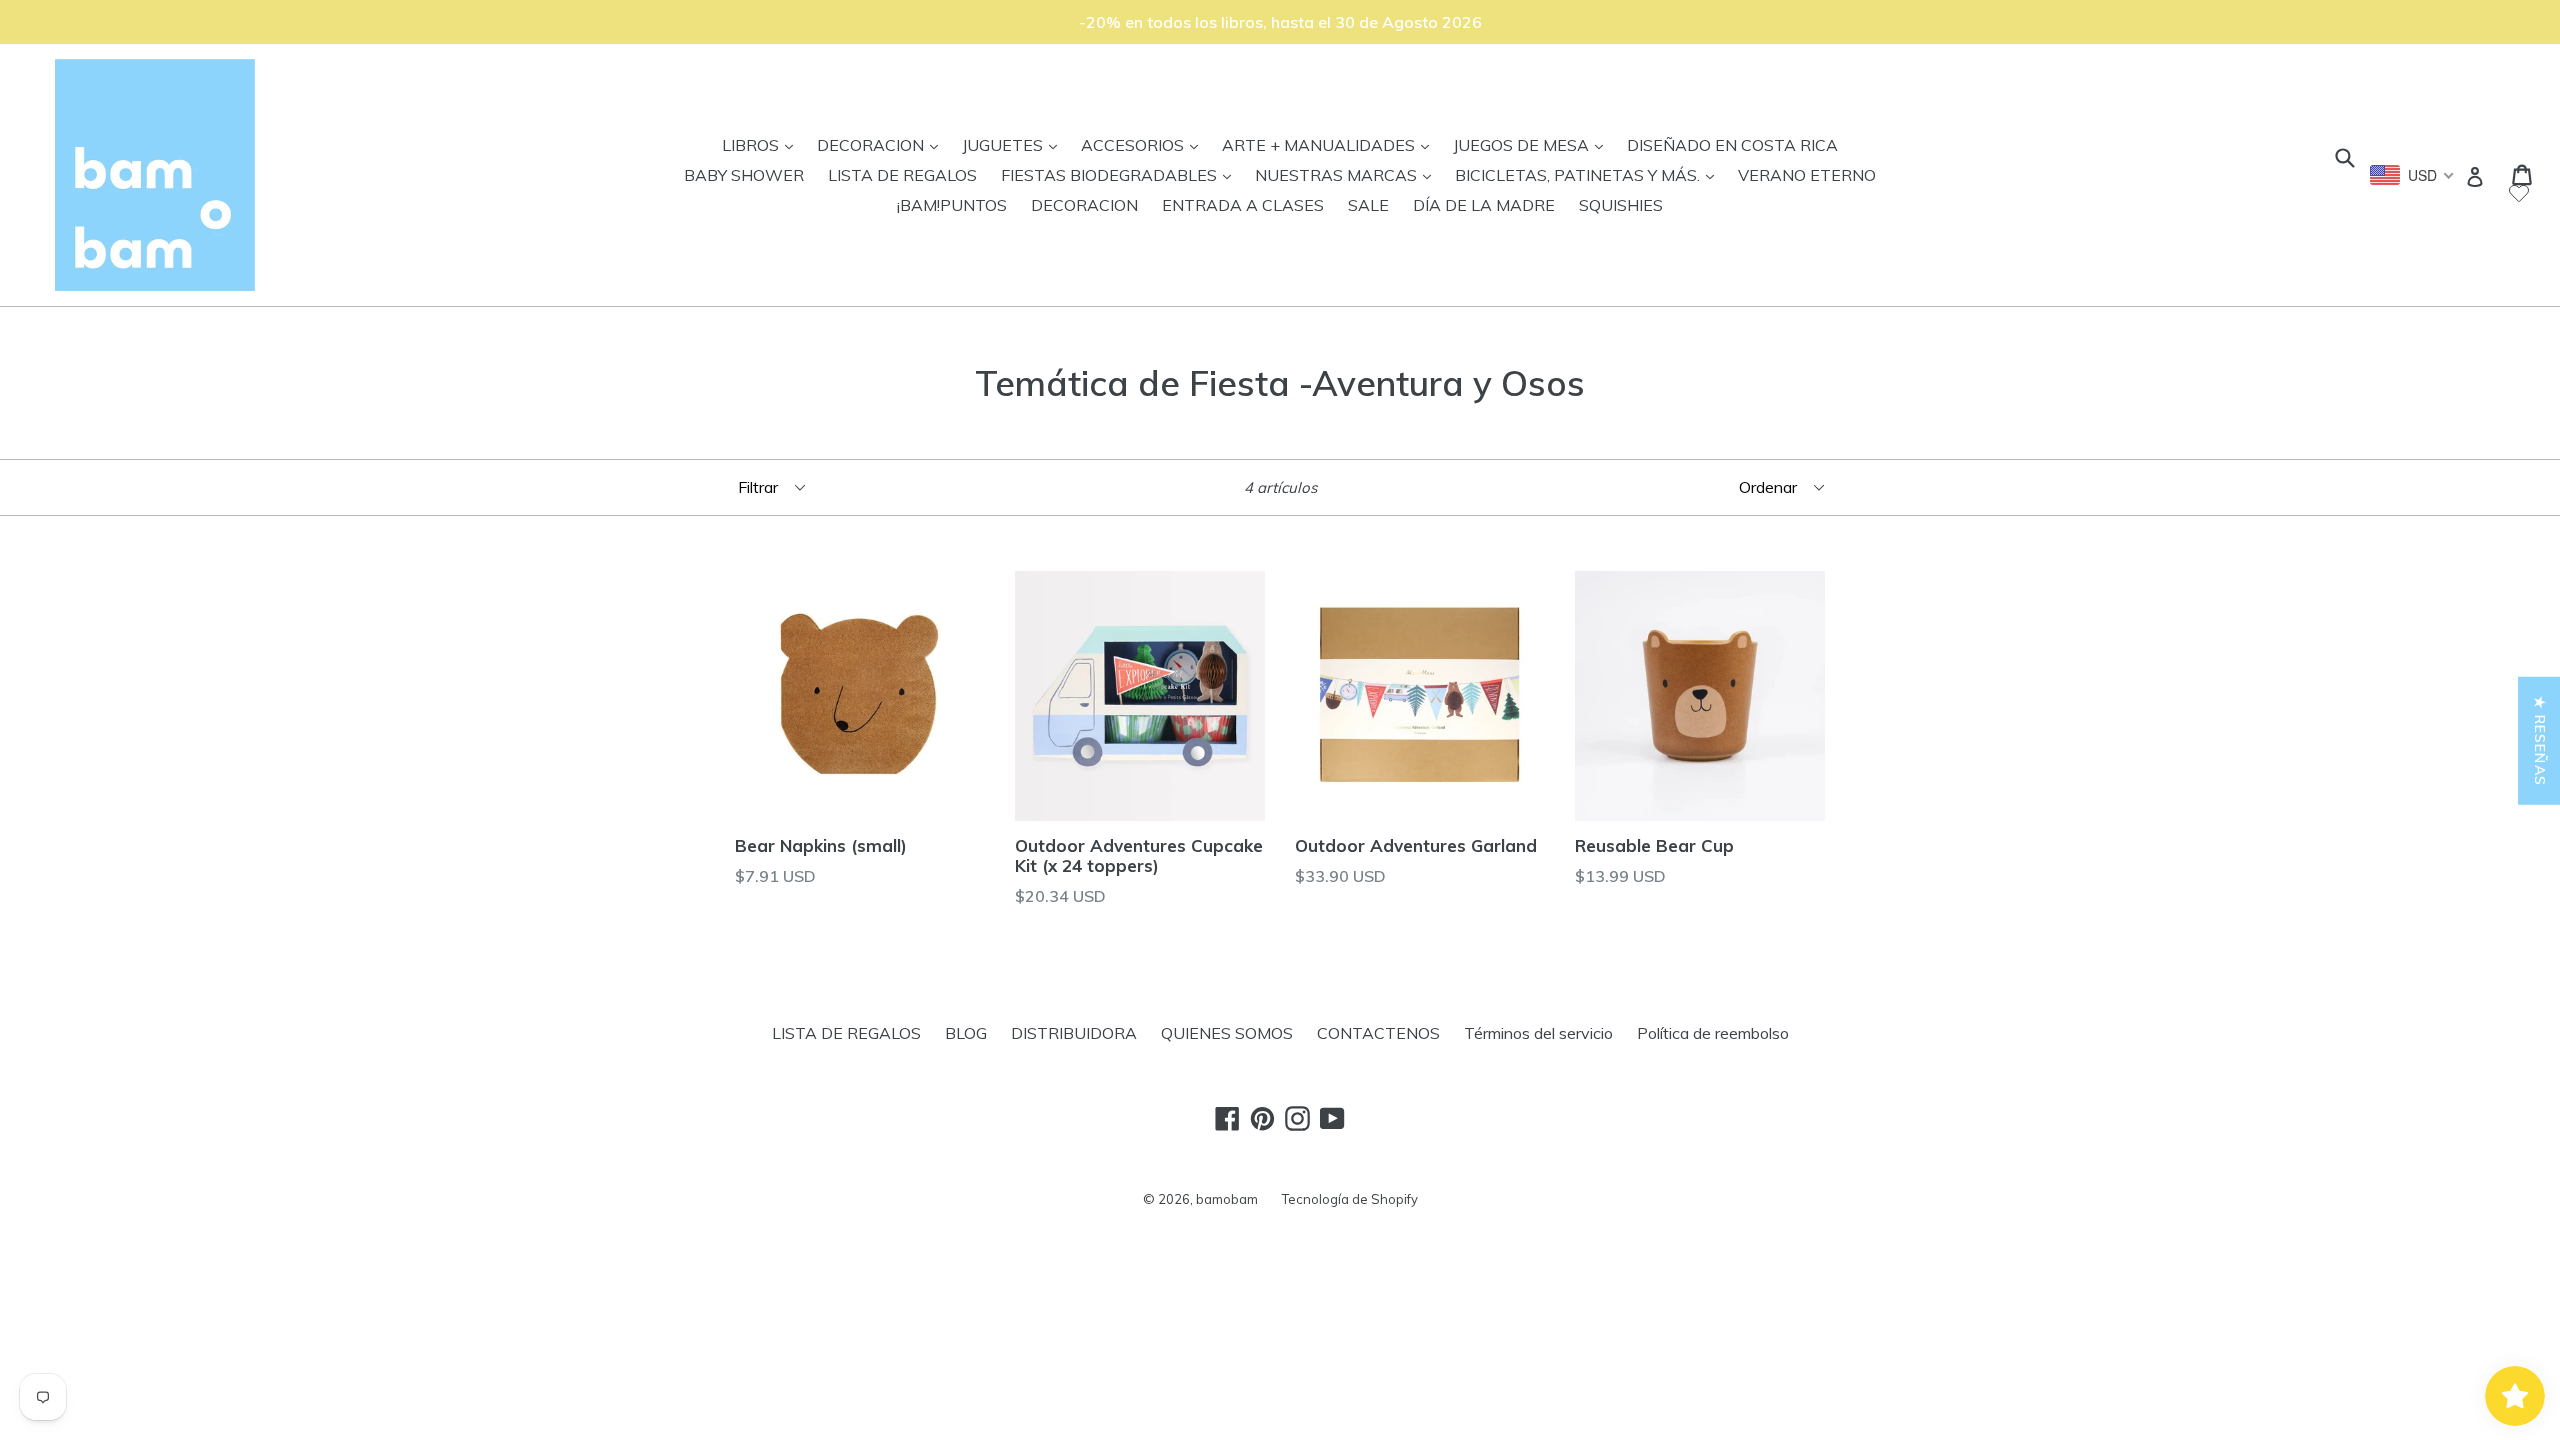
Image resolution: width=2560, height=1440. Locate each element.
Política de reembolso (1713, 1033)
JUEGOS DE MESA (1533, 144)
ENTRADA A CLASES (1243, 205)
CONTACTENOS (1378, 1033)
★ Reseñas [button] (2540, 741)
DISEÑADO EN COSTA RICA (1732, 145)
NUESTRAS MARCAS (1348, 174)
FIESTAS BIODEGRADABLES (1121, 174)
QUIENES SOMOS (1227, 1033)
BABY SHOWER (744, 175)
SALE (1368, 205)
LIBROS (762, 144)
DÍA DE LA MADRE (1484, 205)
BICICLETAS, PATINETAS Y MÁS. (1589, 174)
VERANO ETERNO (1807, 175)
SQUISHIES (1621, 205)
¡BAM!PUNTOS (952, 205)
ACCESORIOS (1144, 144)
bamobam (1227, 1199)
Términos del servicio (1538, 1033)
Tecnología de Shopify (1350, 1199)
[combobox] (2412, 175)
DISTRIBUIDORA (1074, 1033)
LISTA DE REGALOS (902, 175)
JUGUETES (1014, 144)
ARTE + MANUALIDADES (1330, 144)
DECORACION (882, 144)
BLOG (966, 1033)
